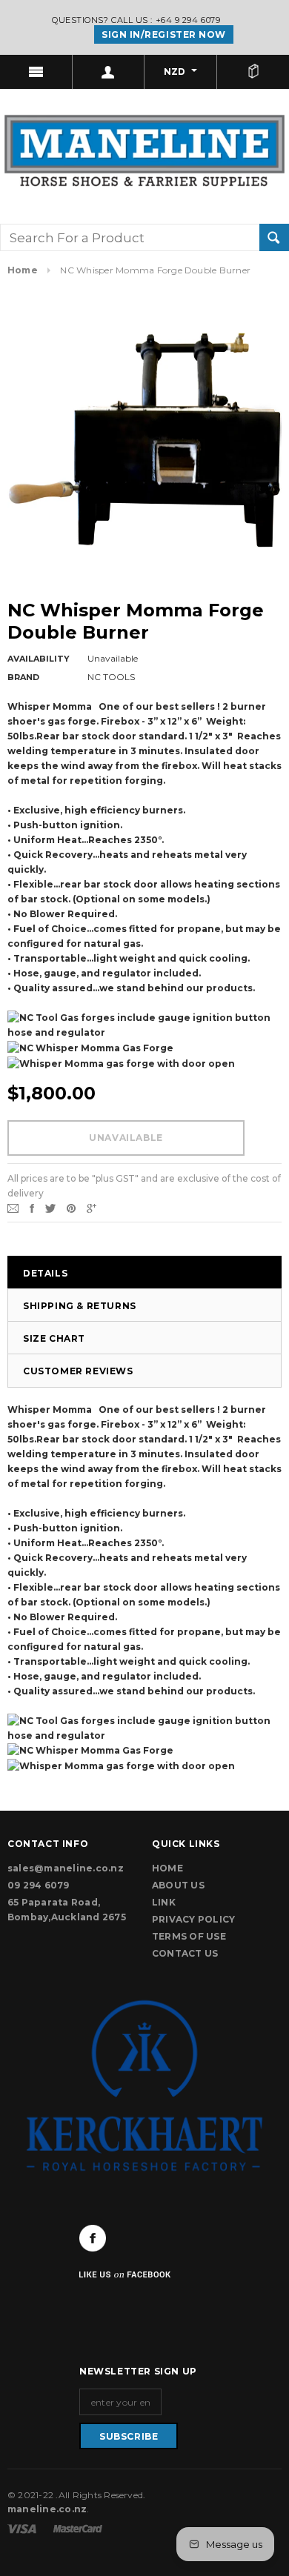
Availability (39, 659)
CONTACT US (185, 1953)
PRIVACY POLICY (193, 1919)
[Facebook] (93, 2238)
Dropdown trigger (109, 72)
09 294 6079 (39, 1885)
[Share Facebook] (32, 1207)
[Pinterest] (71, 1207)
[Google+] (92, 1207)
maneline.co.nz (47, 2509)
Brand (23, 677)
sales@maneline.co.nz (66, 1868)
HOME (167, 1868)
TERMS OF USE (189, 1936)
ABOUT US (178, 1885)
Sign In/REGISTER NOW (164, 34)
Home (23, 270)
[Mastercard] (78, 2527)
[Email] (13, 1207)
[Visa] (23, 2527)
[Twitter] (50, 1207)
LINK (164, 1902)
